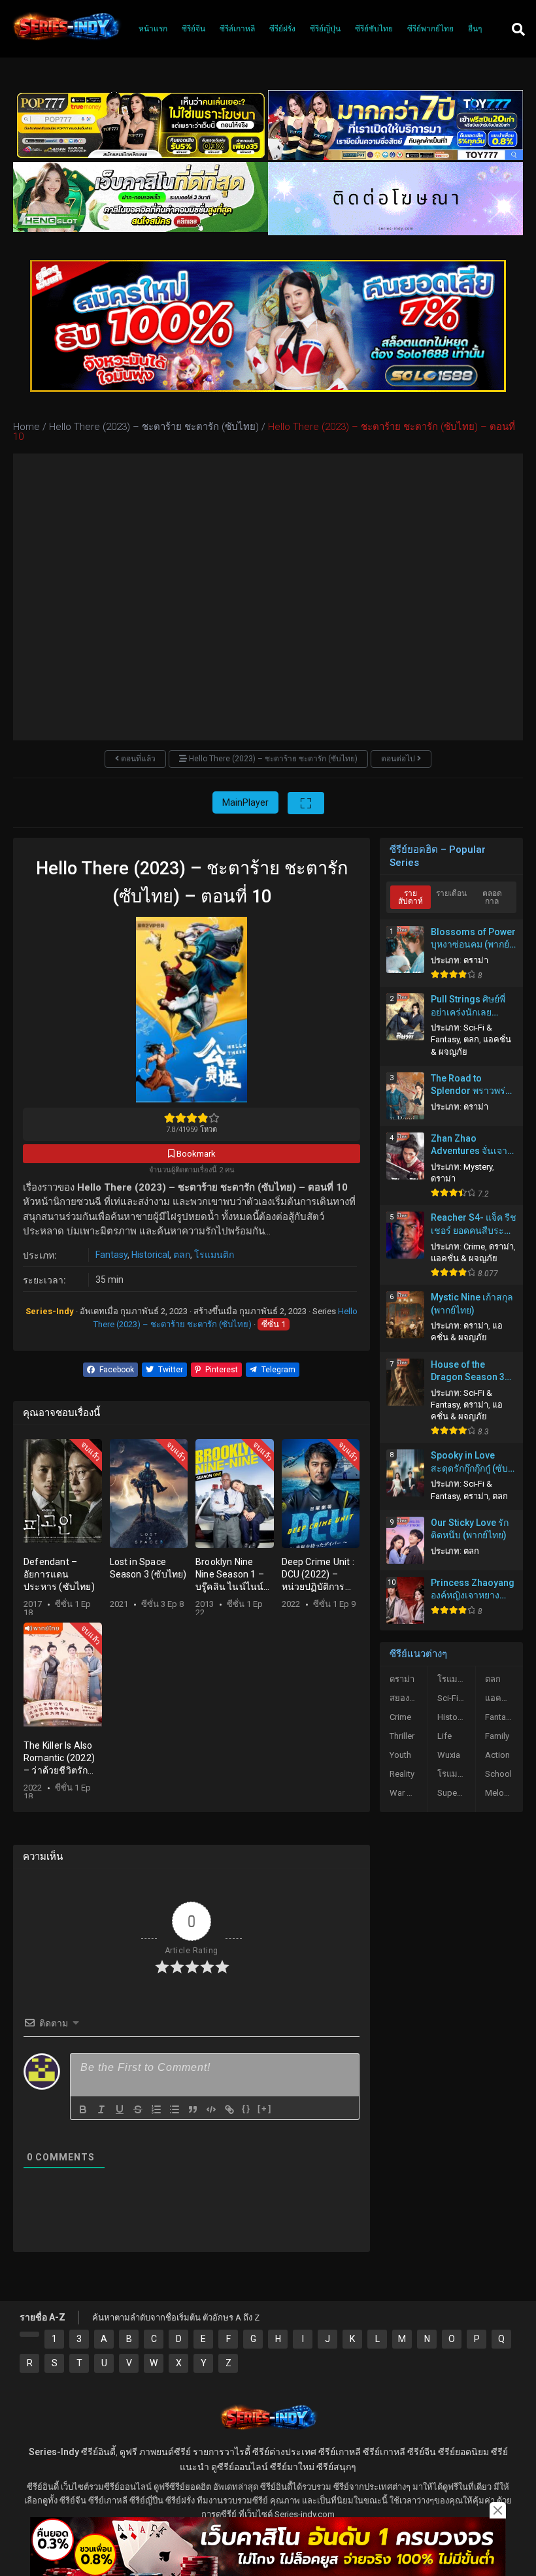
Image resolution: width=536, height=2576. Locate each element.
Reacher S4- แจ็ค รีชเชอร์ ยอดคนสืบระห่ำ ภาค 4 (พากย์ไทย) (474, 1225)
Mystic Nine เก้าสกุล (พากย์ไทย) (472, 1304)
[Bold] (83, 2109)
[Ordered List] (156, 2109)
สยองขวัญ (408, 1698)
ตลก (182, 1255)
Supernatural (456, 1793)
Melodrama (504, 1793)
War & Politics (409, 1793)
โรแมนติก (214, 1255)
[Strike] (138, 2109)
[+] (265, 2108)
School (498, 1774)
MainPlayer (245, 802)
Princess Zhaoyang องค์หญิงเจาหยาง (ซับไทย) (473, 1590)
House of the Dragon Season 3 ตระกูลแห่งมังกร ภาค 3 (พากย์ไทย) (473, 1372)
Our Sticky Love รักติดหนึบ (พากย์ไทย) (470, 1529)
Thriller (402, 1736)
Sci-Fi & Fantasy (456, 1698)
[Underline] (120, 2109)
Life (444, 1736)
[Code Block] (211, 2109)
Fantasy (111, 1255)
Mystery (478, 1167)
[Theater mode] (306, 803)
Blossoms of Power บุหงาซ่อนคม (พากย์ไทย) (473, 939)
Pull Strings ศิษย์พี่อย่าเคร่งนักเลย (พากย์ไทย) (468, 1006)
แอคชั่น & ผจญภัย (464, 1258)
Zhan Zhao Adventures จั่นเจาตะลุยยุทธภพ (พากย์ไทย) (470, 1146)
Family (497, 1736)
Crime (474, 1247)
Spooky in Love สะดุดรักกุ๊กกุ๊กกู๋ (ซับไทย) (469, 1462)
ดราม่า (476, 960)
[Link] (229, 2109)
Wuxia (449, 1755)
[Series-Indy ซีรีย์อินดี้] (66, 41)
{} (246, 2108)
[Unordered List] (175, 2109)
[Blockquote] (193, 2109)
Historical (150, 1255)
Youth (400, 1755)
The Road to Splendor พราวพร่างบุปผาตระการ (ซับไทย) (473, 1085)
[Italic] (101, 2109)
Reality (402, 1774)
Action (497, 1755)
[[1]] (29, 2334)
